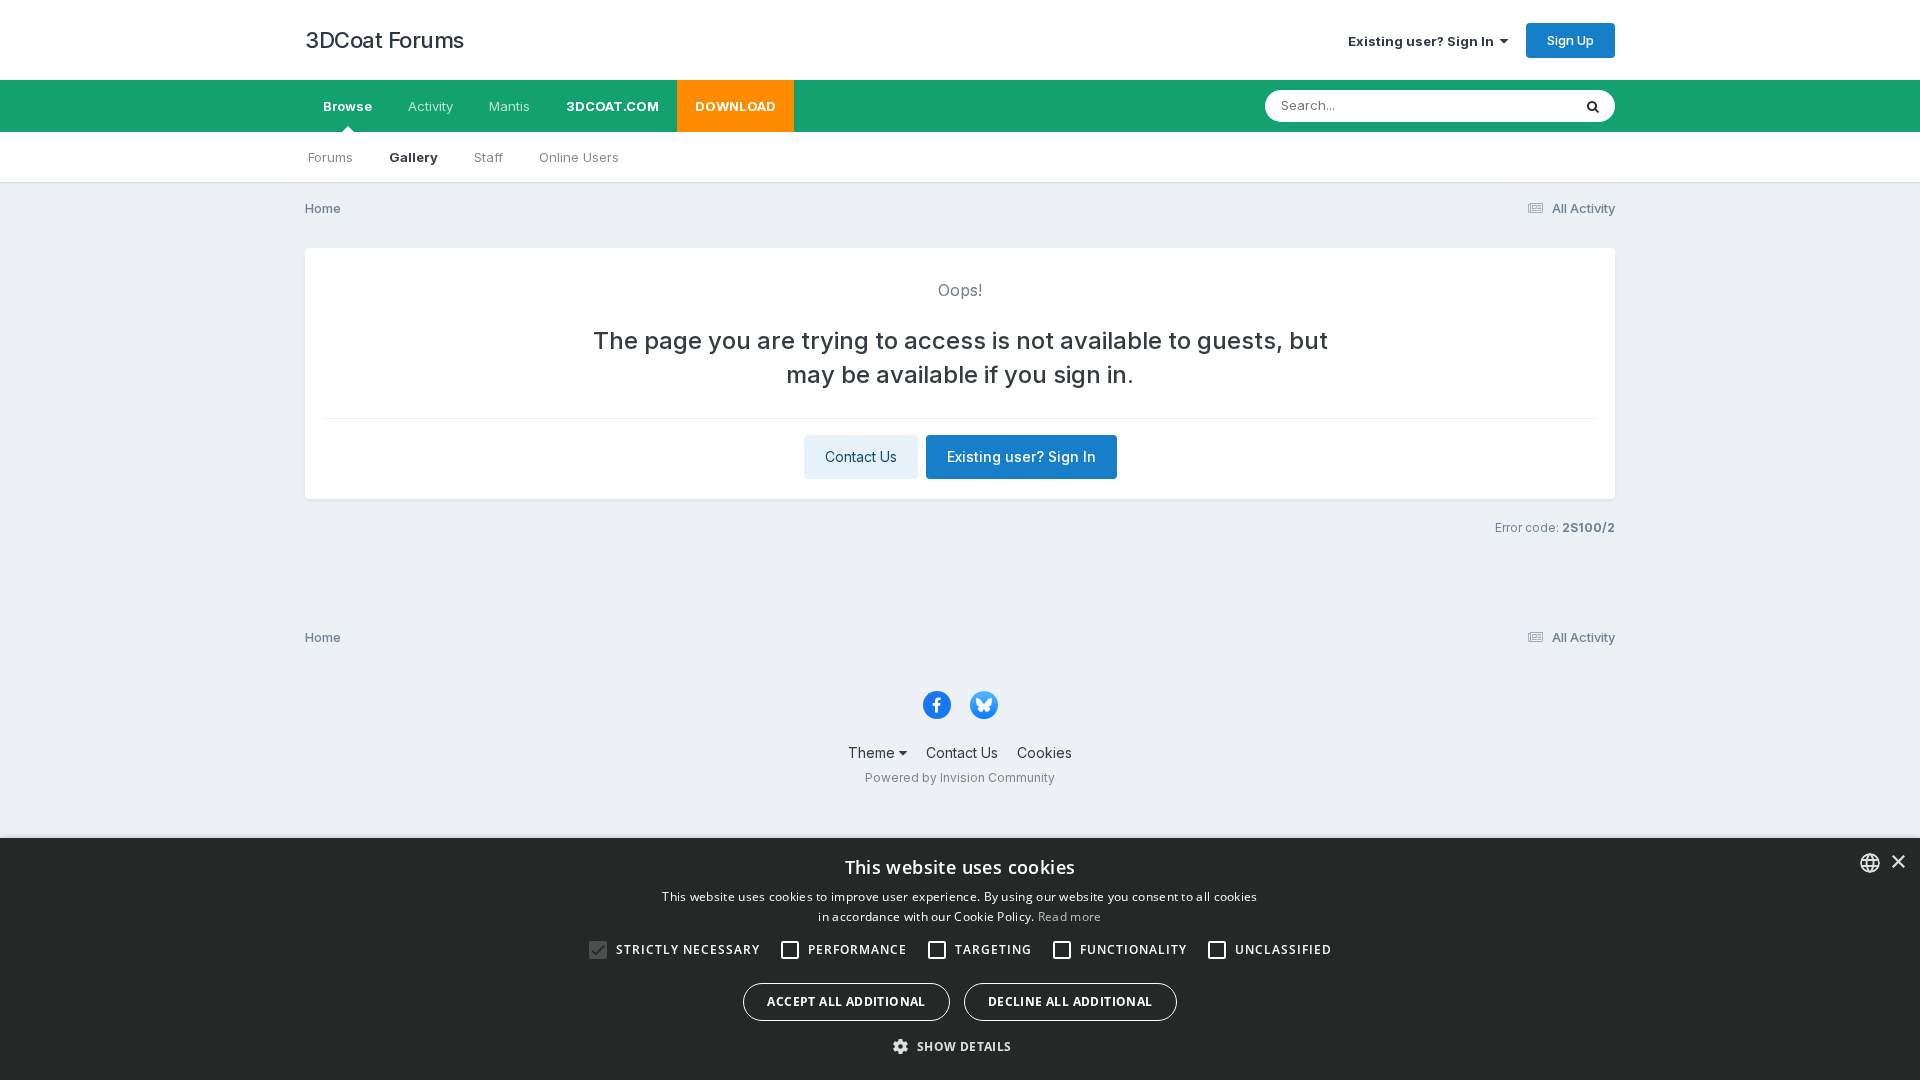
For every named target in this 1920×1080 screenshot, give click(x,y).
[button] (959, 1046)
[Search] (1593, 106)
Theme (873, 752)
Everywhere (1509, 105)
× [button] (1897, 862)
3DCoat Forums (384, 40)
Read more (1070, 916)
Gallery (413, 157)
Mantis (509, 106)
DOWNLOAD (735, 106)
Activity (430, 106)
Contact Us (861, 456)
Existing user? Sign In (1424, 41)
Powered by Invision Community (960, 777)
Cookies (1044, 752)
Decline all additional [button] (1070, 1001)
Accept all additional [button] (846, 1001)
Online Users (579, 157)
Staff (488, 157)
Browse (347, 106)
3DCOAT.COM (612, 106)
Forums (330, 157)
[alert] (960, 959)
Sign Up (1570, 40)
